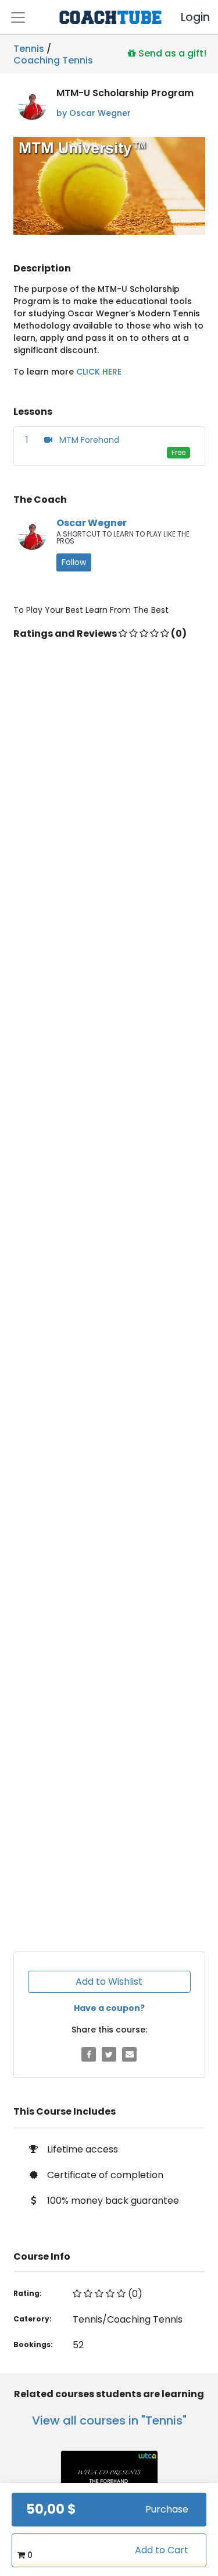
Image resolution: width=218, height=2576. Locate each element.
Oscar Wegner (92, 523)
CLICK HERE (99, 372)
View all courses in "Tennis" (109, 2420)
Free (178, 452)
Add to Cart (162, 2550)
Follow (74, 562)
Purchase (167, 2509)
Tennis (29, 49)
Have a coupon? (109, 2008)
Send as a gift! (171, 53)
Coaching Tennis (53, 58)
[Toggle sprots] (18, 17)
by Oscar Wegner (94, 113)
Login (185, 17)
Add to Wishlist (109, 1982)
